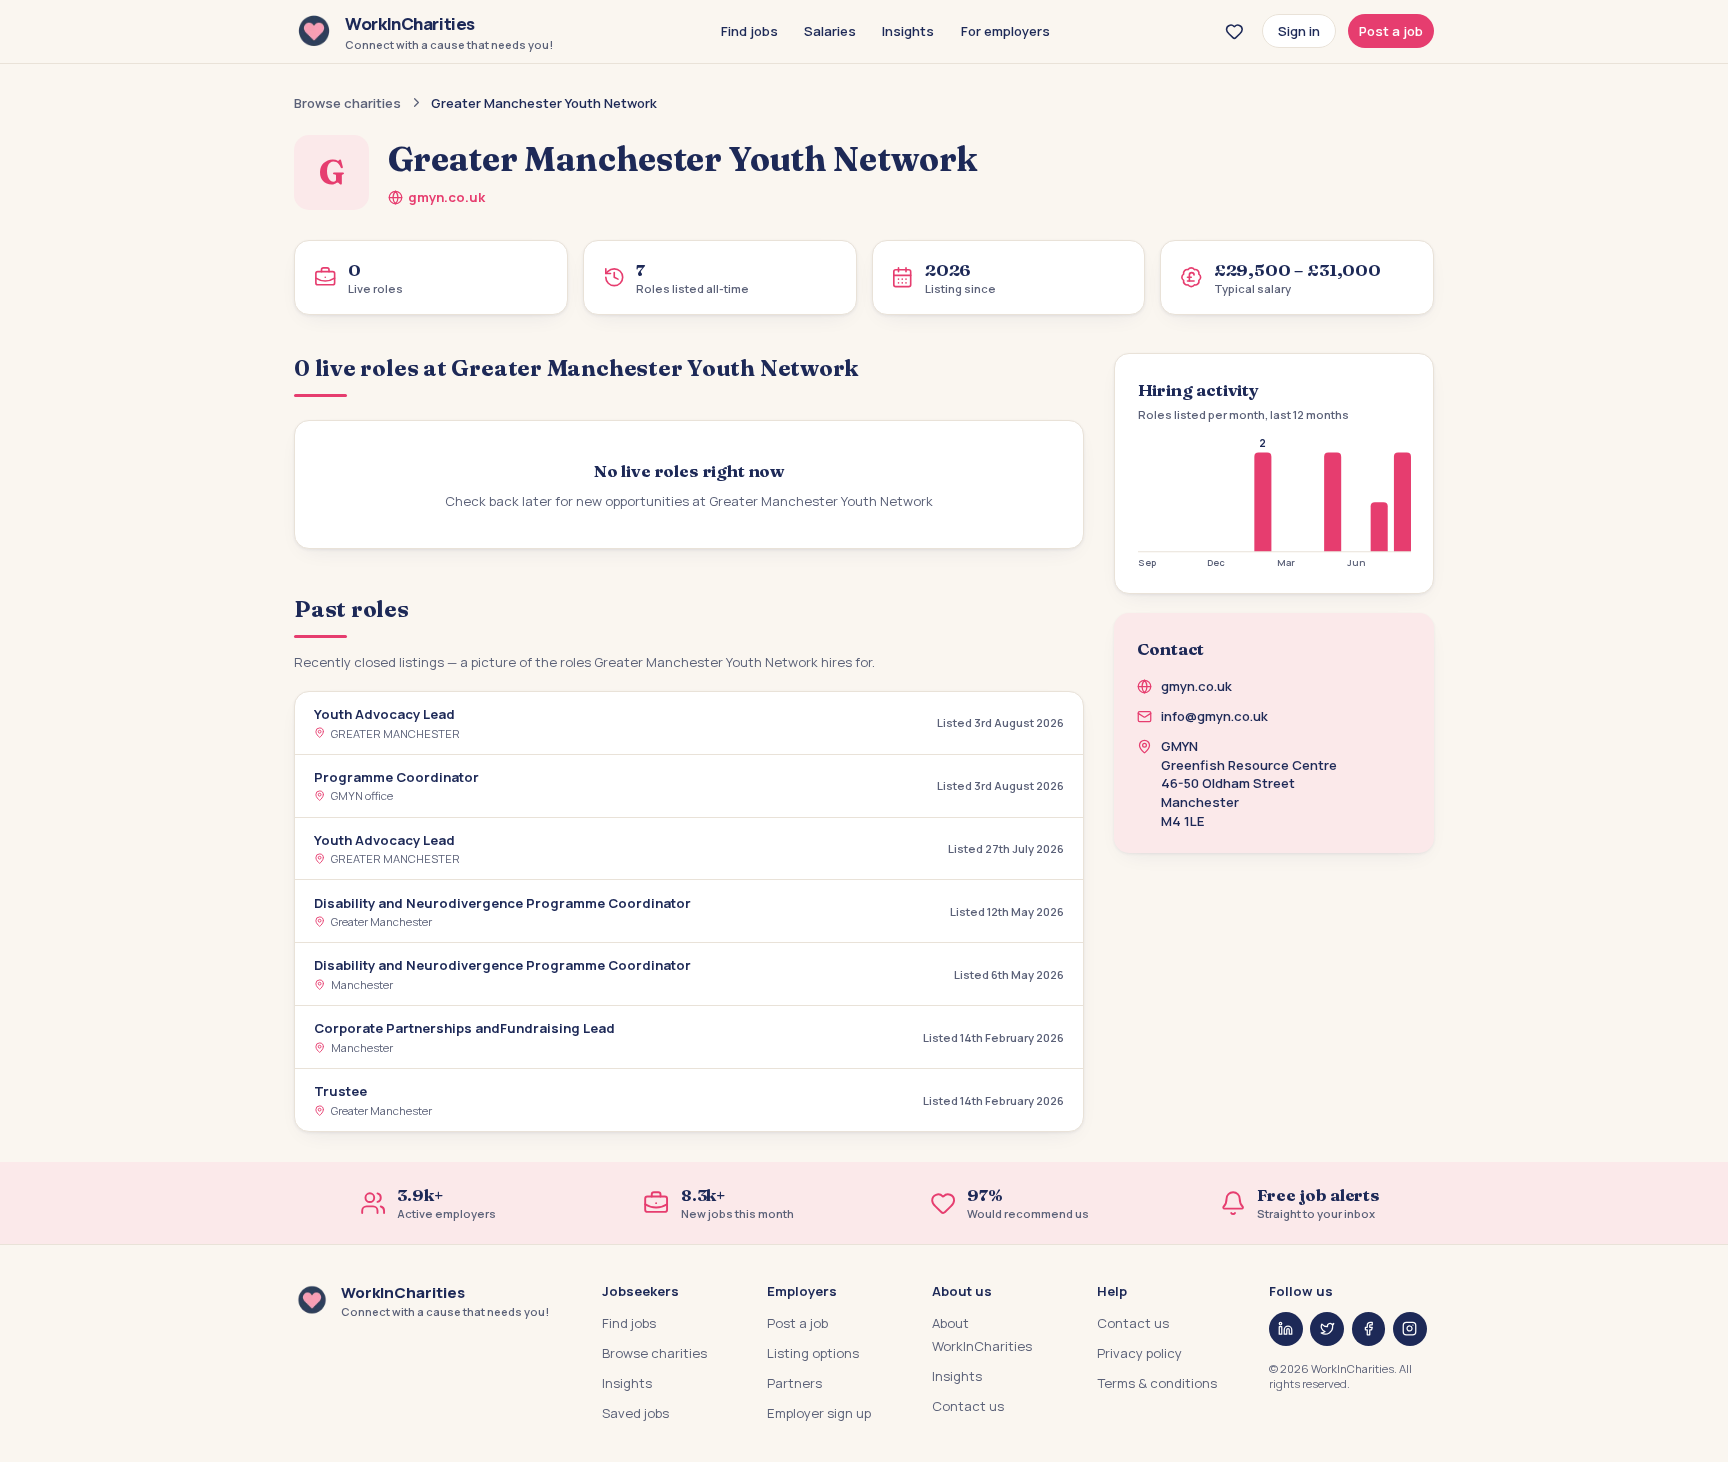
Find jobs (749, 31)
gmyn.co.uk (446, 197)
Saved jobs (635, 1413)
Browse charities (347, 103)
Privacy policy (1139, 1353)
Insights (908, 31)
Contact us (968, 1406)
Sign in (1299, 31)
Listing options (813, 1353)
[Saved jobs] (1234, 31)
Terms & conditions (1157, 1383)
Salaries (830, 31)
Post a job (1391, 31)
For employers (1005, 31)
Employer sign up (819, 1413)
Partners (794, 1383)
